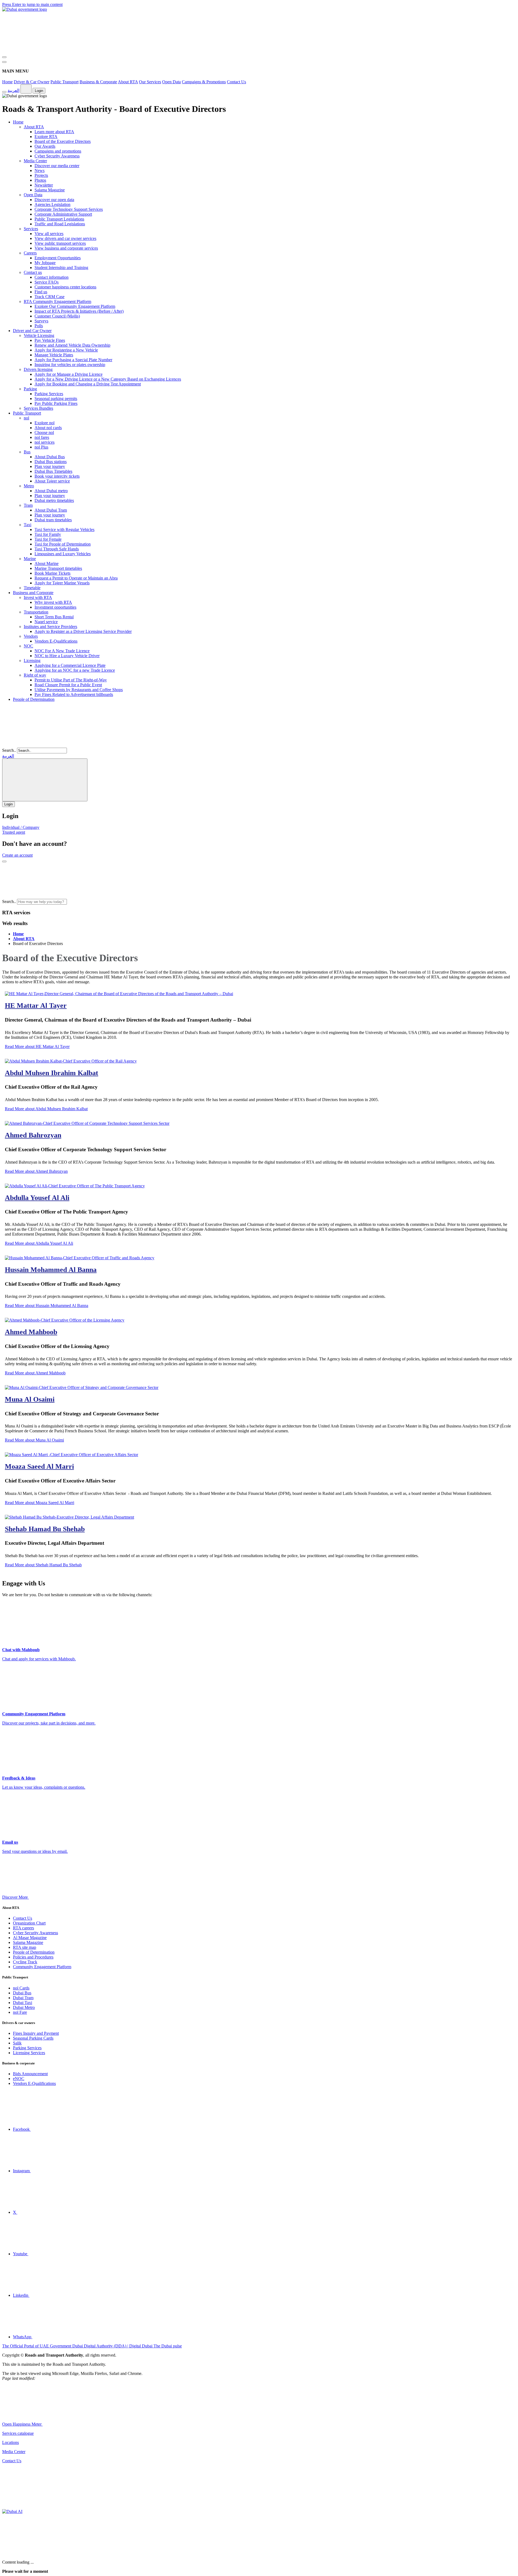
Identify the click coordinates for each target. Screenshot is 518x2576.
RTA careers (23, 1928)
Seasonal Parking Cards (33, 2038)
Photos (40, 180)
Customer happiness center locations (65, 287)
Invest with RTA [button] (38, 597)
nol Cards (21, 1988)
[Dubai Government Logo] (25, 9)
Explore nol (45, 423)
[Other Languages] (45, 780)
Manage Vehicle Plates (54, 355)
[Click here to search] (4, 861)
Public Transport (64, 82)
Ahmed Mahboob (31, 1332)
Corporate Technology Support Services (69, 209)
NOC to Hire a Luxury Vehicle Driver (67, 656)
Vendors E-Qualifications (56, 641)
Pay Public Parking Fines (56, 403)
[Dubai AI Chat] (12, 2511)
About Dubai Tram (51, 510)
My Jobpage (45, 263)
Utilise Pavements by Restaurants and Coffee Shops (79, 690)
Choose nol (44, 432)
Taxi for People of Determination (63, 544)
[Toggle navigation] (4, 57)
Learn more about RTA (54, 132)
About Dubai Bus (50, 457)
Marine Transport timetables (58, 568)
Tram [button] (28, 505)
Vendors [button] (31, 636)
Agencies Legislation (52, 204)
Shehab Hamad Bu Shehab (45, 1529)
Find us (41, 292)
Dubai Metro (24, 2007)
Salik (17, 2043)
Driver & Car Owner (32, 82)
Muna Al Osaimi (30, 1399)
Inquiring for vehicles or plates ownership (70, 365)
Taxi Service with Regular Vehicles (64, 530)
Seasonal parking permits (56, 399)
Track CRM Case (50, 297)
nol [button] (26, 418)
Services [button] (31, 229)
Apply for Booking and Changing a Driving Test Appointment (88, 384)
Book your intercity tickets (57, 476)
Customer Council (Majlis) (57, 316)
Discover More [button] (16, 1897)
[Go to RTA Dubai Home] (43, 51)
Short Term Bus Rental (54, 617)
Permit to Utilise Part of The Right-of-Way (71, 680)
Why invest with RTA (53, 602)
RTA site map (25, 1947)
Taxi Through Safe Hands (57, 549)
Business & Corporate (98, 82)
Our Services (150, 82)
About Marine (47, 563)
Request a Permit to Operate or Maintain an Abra (76, 578)
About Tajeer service (52, 481)
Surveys (41, 321)
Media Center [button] (35, 161)
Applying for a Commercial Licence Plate (70, 665)
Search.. (9, 750)
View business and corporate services (66, 248)
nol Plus (41, 447)
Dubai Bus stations (51, 462)
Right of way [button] (35, 675)
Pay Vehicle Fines (50, 340)
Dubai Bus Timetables (53, 471)
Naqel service (46, 622)
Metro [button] (29, 486)
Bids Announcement (30, 2074)
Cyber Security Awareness (57, 156)
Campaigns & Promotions (204, 82)
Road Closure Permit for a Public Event (68, 685)
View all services (49, 234)
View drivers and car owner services (65, 238)
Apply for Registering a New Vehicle (66, 350)
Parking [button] (30, 389)
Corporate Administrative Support (63, 214)
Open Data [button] (33, 195)
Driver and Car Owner (32, 331)
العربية (13, 90)
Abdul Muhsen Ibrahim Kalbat (52, 1073)
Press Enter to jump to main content (32, 4)
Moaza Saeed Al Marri (39, 1466)
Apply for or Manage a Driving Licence (69, 374)
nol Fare (20, 2012)
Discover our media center (57, 166)
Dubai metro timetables (54, 500)
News (40, 170)
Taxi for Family (48, 534)
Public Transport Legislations (59, 219)
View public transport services (60, 243)
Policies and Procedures (33, 1957)
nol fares (42, 437)
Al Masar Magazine (30, 1938)
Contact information (52, 277)
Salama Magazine (50, 190)
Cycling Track (25, 1962)
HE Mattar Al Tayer (36, 1006)
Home (7, 82)
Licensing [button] (32, 661)
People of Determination (34, 699)
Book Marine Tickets (52, 573)
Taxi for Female (48, 539)
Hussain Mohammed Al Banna (51, 1270)
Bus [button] (27, 452)
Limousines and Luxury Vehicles (63, 554)
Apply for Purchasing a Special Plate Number (73, 360)
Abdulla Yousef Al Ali (37, 1198)
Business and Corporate (33, 593)
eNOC (19, 2079)
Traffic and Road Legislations (60, 224)
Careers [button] (30, 253)
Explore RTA (46, 137)
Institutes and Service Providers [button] (50, 627)
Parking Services (49, 394)
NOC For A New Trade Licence (62, 651)
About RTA (128, 82)
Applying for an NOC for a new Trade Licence (75, 670)
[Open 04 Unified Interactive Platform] (83, 2424)
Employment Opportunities (58, 258)
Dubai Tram (23, 1998)
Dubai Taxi (23, 2003)
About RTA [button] (34, 127)
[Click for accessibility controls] (4, 92)
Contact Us (236, 82)
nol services (45, 442)
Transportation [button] (36, 612)
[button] (108, 901)
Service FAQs (47, 282)
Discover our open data (54, 200)
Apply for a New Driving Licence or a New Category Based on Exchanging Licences (108, 379)
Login (39, 91)
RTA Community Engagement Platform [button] (57, 301)
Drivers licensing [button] (38, 369)
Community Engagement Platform (42, 1967)
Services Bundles (38, 408)
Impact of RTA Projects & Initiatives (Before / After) (79, 311)
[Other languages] (26, 89)
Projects (41, 175)
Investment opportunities (55, 607)
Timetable (32, 588)
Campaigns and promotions (58, 151)
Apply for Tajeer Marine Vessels (62, 583)
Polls (39, 326)
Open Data (171, 82)
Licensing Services (29, 2053)
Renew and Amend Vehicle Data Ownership (72, 345)
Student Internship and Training (61, 268)
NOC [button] (28, 646)
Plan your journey (50, 466)
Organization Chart (29, 1923)
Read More (37, 1046)
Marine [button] (30, 559)
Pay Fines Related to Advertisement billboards (74, 694)
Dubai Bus (22, 1993)
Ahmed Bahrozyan (33, 1135)
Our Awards (45, 146)
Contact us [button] (33, 272)
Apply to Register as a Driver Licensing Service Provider (83, 631)
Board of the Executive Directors (63, 141)
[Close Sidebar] (4, 62)
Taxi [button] (28, 525)
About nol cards (48, 428)
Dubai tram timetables (53, 520)
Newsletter (44, 185)
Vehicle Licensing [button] (39, 335)
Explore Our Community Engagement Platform (75, 306)
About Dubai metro (51, 491)
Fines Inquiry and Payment (36, 2033)
